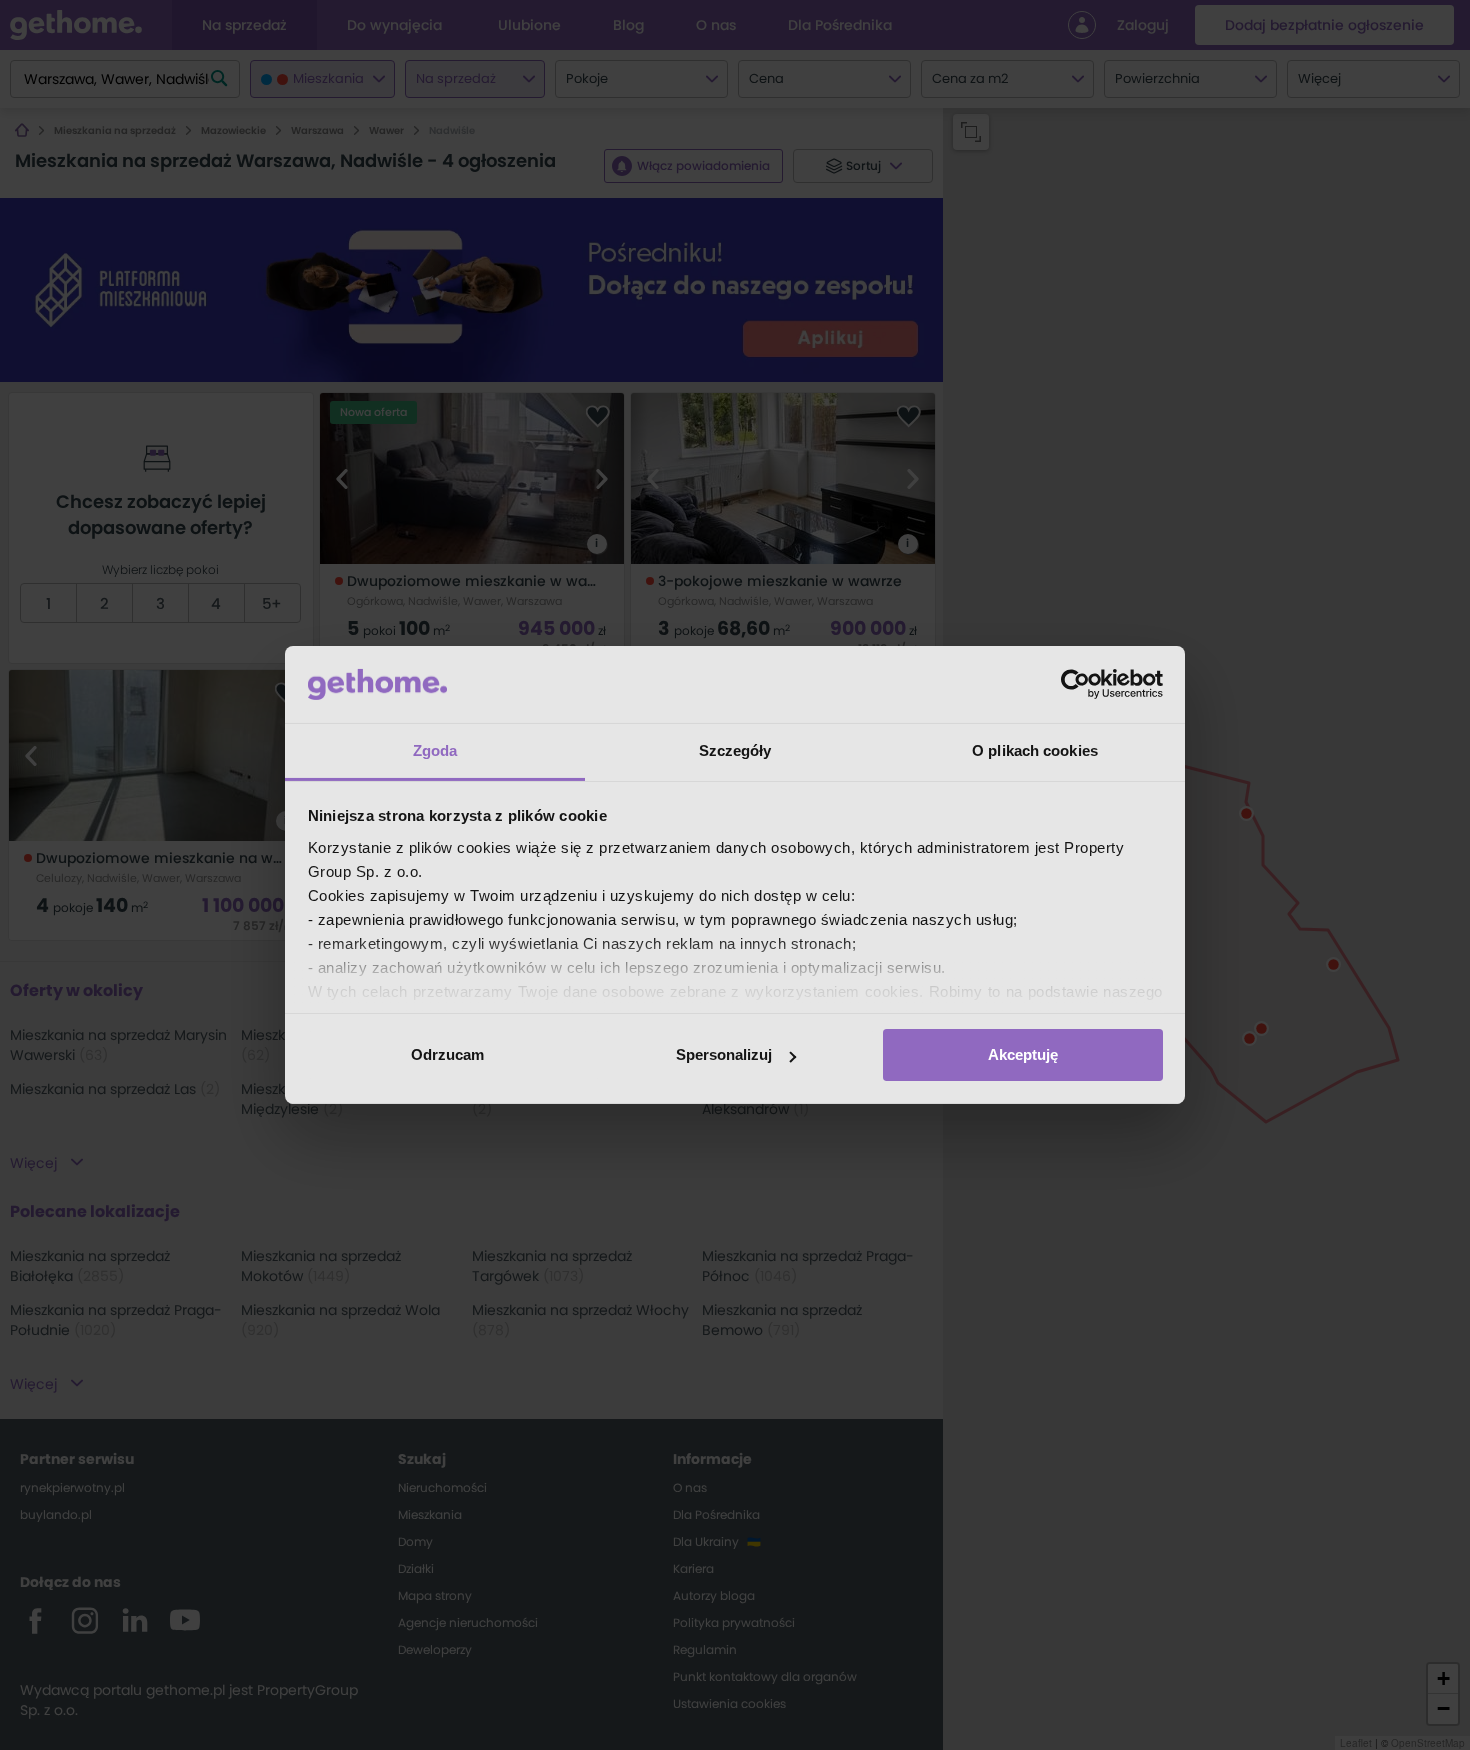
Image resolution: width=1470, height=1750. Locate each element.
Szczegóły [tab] (735, 750)
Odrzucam (447, 1054)
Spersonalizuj (724, 1054)
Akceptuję (1023, 1054)
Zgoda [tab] (435, 750)
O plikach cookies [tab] (1035, 750)
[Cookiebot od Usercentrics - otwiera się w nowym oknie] (1075, 684)
